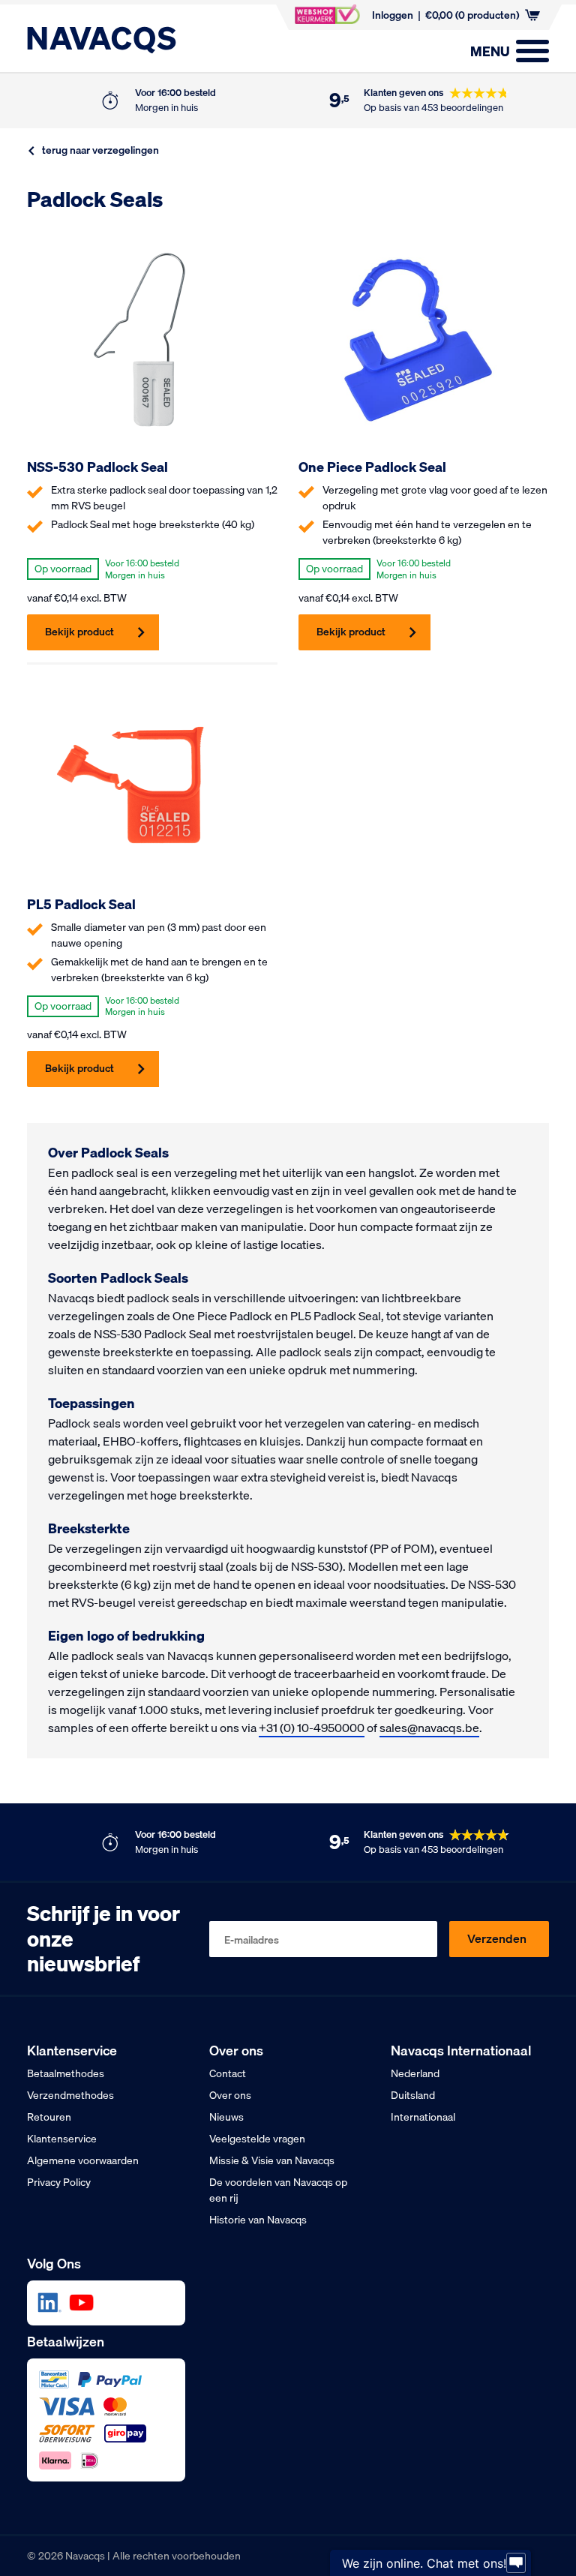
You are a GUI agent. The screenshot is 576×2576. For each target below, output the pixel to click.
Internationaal (423, 2117)
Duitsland (413, 2095)
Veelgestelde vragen (257, 2139)
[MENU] (532, 51)
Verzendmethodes (70, 2095)
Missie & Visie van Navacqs (272, 2160)
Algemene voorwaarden (83, 2160)
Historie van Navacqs (258, 2220)
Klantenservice (62, 2139)
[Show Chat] (516, 2563)
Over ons (230, 2095)
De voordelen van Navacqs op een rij (278, 2190)
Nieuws (226, 2117)
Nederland (415, 2073)
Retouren (49, 2117)
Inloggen (393, 15)
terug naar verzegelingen (100, 150)
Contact (228, 2073)
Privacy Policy (59, 2182)
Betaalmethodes (66, 2073)
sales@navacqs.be (429, 1728)
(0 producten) (472, 15)
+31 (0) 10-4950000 (312, 1728)
